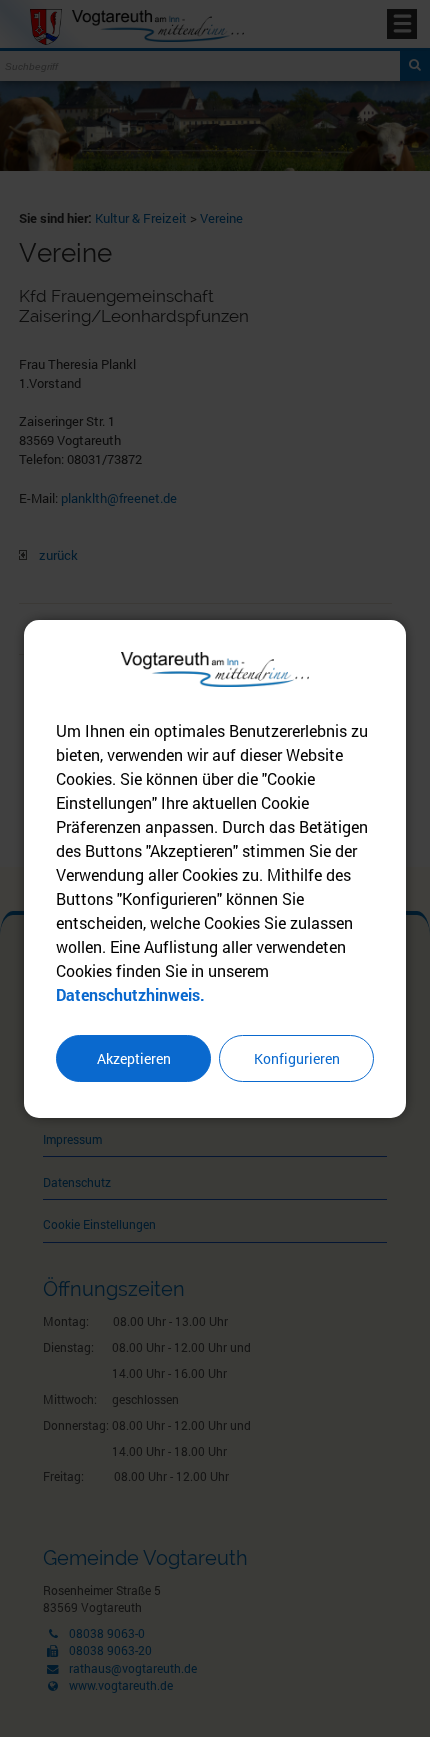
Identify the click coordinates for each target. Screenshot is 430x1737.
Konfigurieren (297, 1058)
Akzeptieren (134, 1058)
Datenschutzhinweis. (130, 994)
